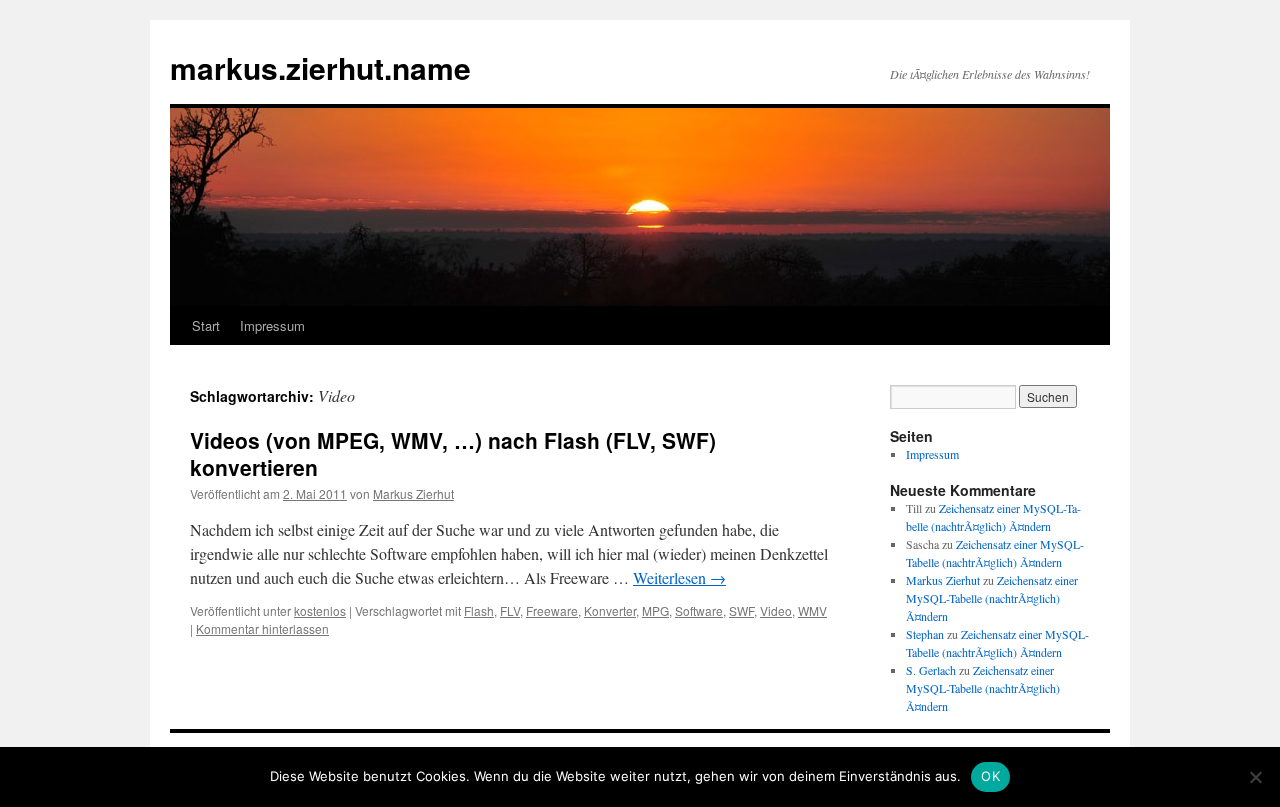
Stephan (925, 634)
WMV (812, 610)
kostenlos (320, 610)
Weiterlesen (679, 577)
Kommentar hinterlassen (262, 628)
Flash (479, 610)
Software (699, 610)
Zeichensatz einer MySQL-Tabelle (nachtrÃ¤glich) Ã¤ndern (992, 598)
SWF (741, 610)
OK (990, 776)
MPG (655, 610)
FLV (510, 610)
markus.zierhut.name (320, 67)
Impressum (272, 325)
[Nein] (1255, 777)
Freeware (552, 610)
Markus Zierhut (413, 493)
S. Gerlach (931, 670)
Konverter (610, 610)
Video (776, 610)
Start (206, 325)
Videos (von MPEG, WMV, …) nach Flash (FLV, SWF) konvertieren (453, 453)
